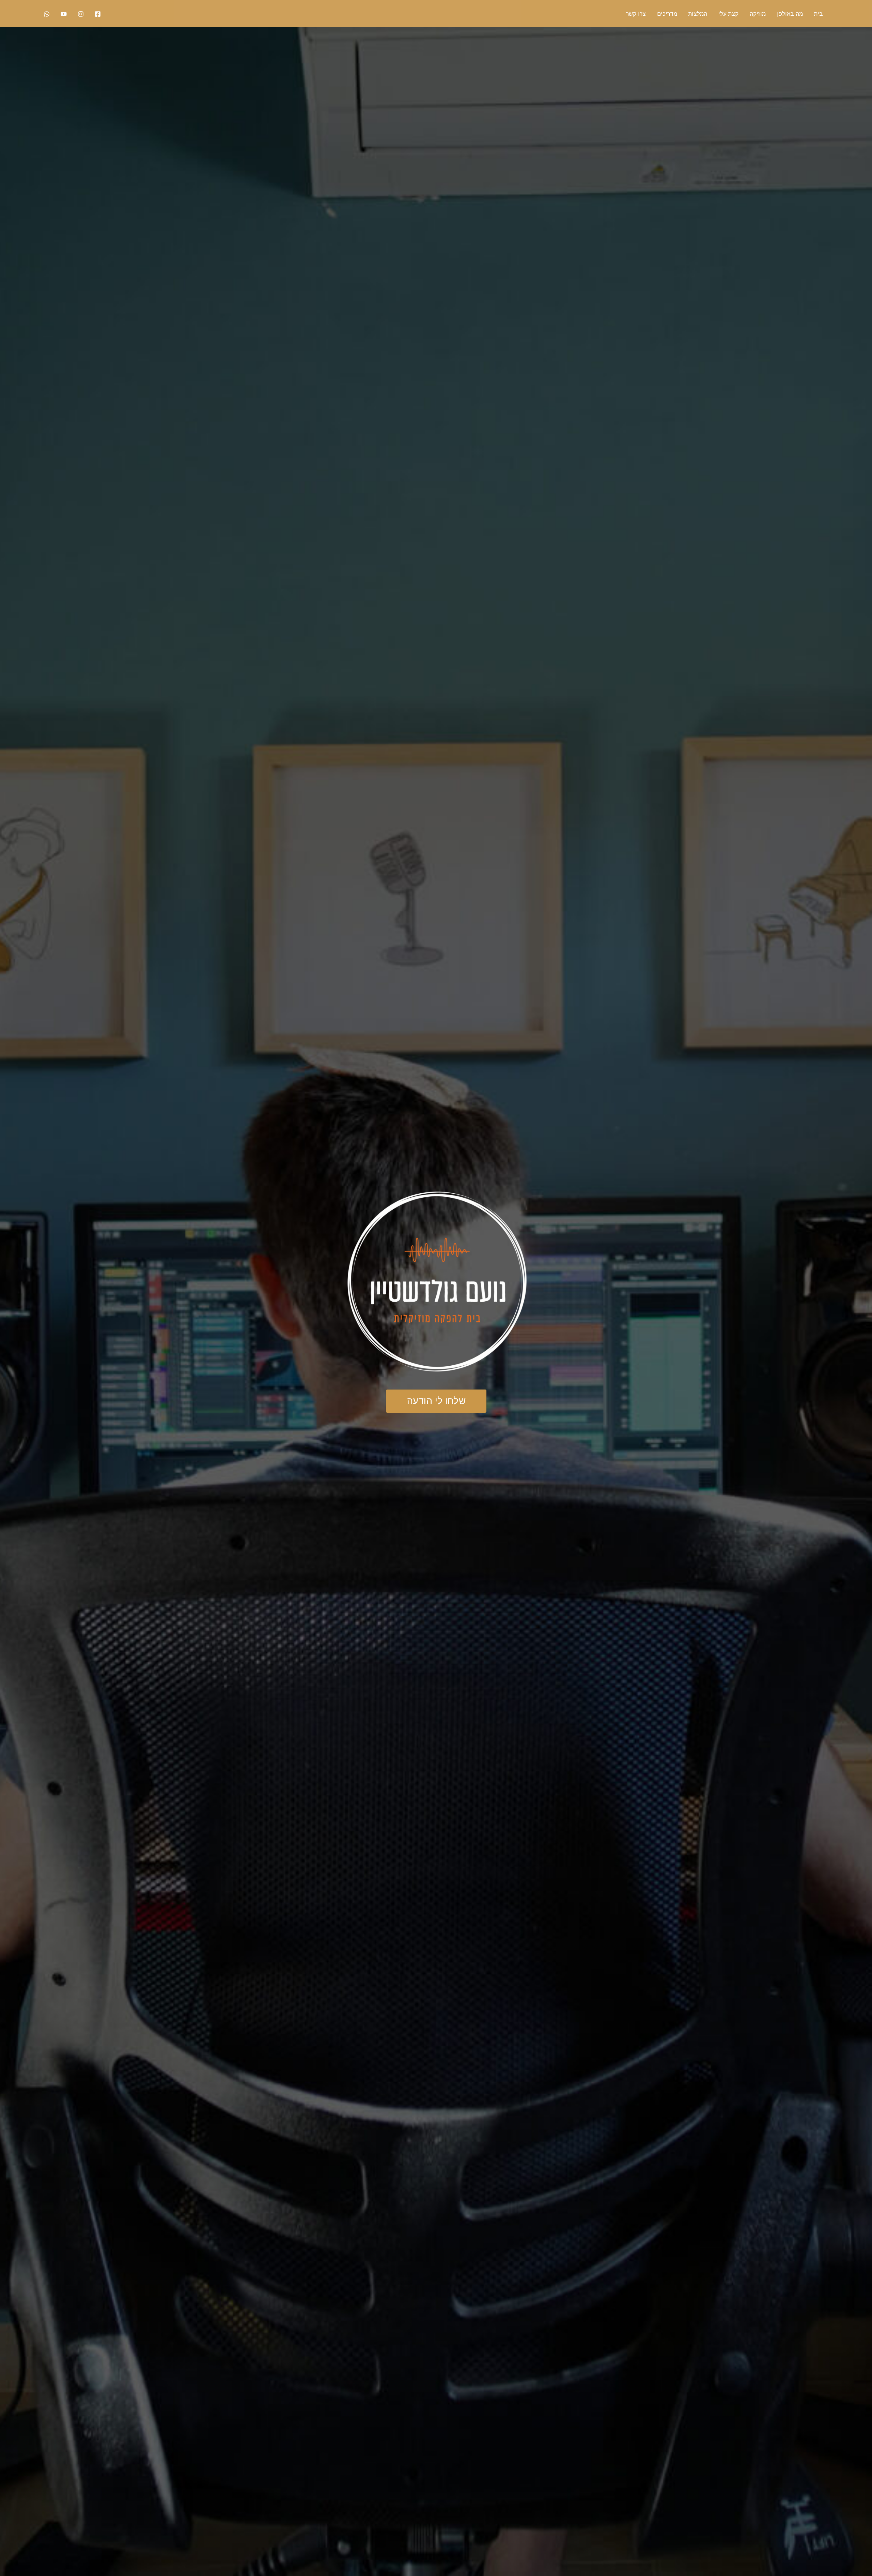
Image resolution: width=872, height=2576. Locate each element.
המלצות (698, 14)
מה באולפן (790, 14)
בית (819, 14)
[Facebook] (98, 14)
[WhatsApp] (47, 14)
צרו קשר (636, 14)
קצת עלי (728, 14)
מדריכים (667, 14)
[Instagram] (81, 14)
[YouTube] (64, 14)
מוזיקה (758, 14)
